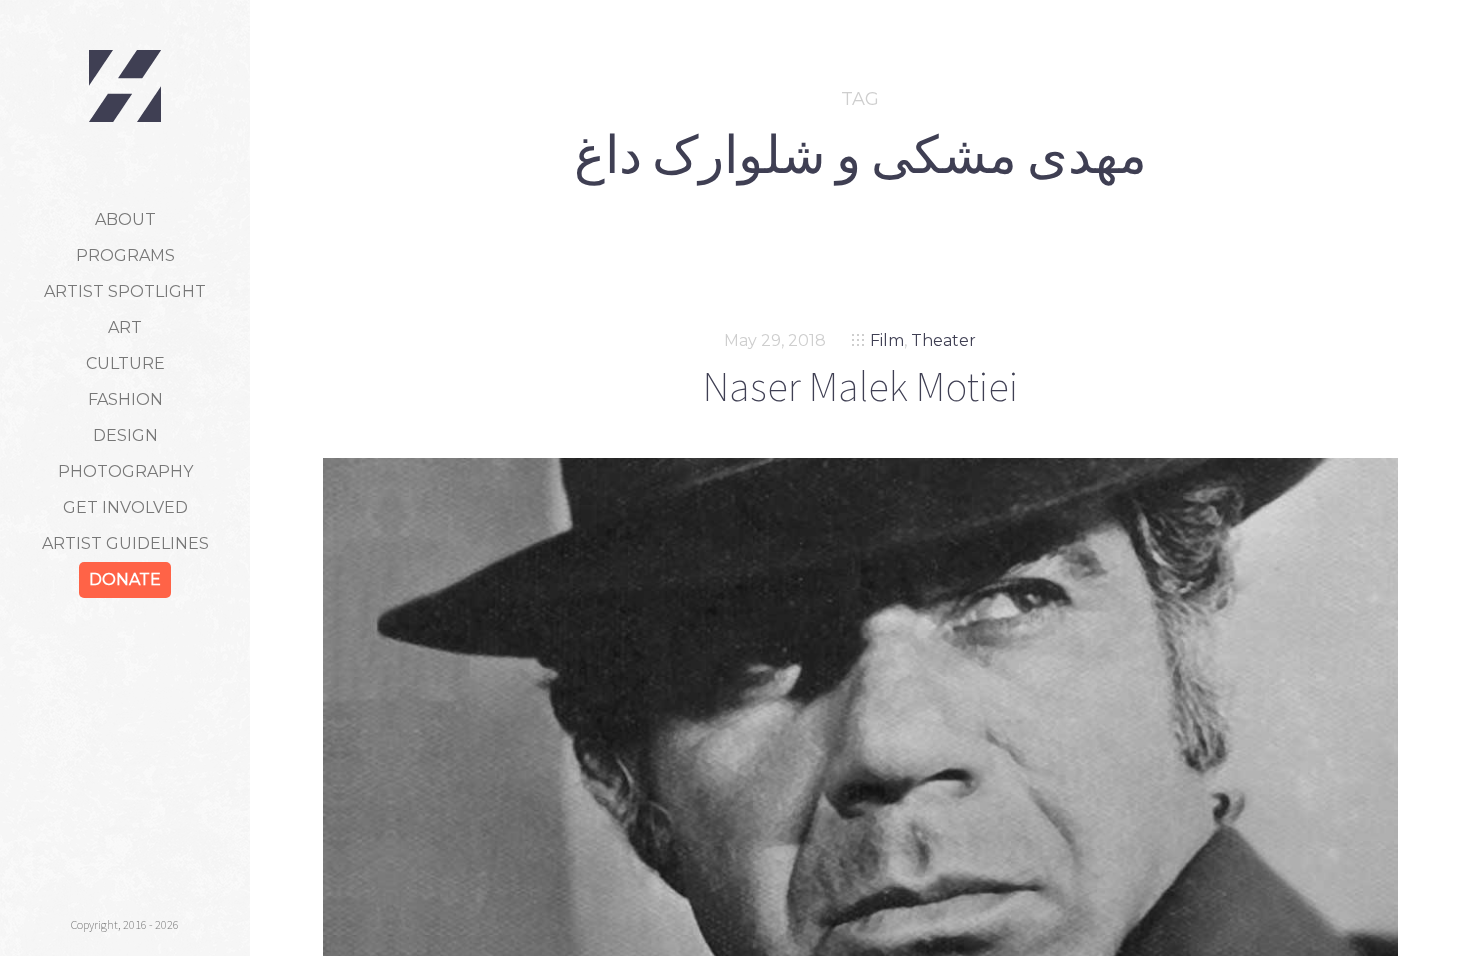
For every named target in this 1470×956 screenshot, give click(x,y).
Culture (125, 363)
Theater (943, 340)
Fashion (125, 399)
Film (887, 340)
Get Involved (125, 507)
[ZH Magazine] (125, 86)
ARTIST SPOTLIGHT (125, 291)
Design (125, 435)
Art (125, 327)
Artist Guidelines (125, 543)
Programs (125, 255)
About (125, 219)
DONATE (125, 579)
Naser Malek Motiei (860, 386)
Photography (125, 471)
